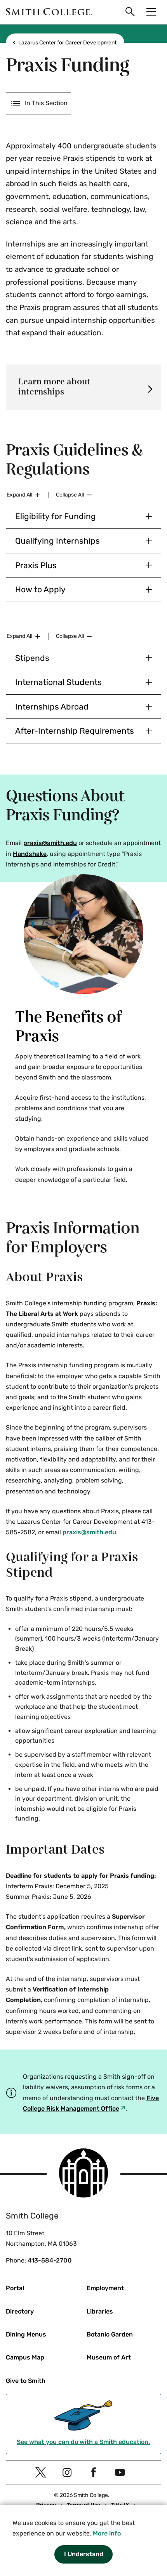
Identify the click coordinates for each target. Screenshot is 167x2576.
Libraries (100, 2311)
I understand (84, 2554)
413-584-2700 (50, 2260)
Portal (15, 2288)
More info (107, 2533)
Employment (105, 2288)
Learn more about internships (54, 387)
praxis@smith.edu (50, 843)
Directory (20, 2311)
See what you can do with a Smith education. (83, 2442)
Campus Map (25, 2357)
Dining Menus (26, 2334)
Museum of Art (109, 2357)
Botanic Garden (110, 2334)
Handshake (30, 854)
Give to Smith (26, 2381)
